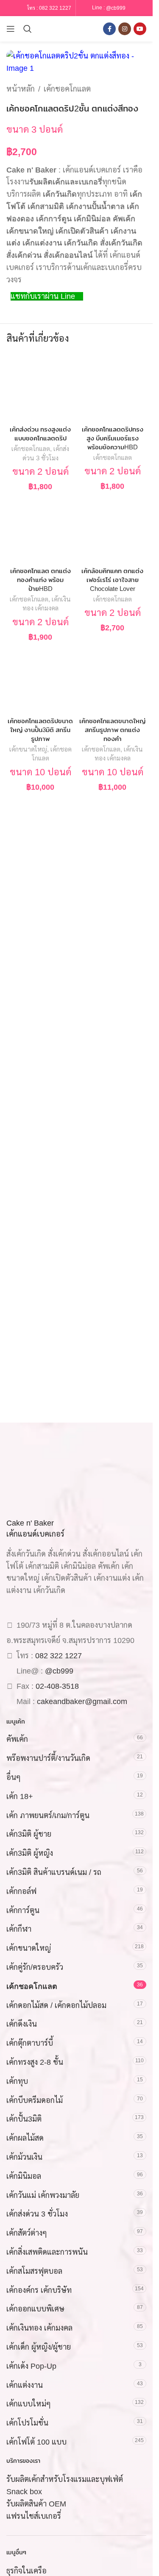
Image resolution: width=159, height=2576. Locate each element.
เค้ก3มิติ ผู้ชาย (29, 1834)
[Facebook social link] (109, 29)
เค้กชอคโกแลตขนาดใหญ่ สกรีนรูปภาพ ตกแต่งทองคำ (112, 730)
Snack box (24, 2492)
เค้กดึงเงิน (22, 2024)
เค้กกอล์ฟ (21, 1891)
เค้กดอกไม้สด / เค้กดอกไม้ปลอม (56, 2005)
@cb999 (116, 8)
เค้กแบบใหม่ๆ (29, 2404)
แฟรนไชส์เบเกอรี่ (34, 2516)
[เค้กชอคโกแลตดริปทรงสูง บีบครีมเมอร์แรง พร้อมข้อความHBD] (112, 388)
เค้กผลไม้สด (25, 2138)
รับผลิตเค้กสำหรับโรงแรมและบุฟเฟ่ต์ (65, 2479)
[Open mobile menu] (11, 29)
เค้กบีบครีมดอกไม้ (35, 2100)
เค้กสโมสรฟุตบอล (34, 2271)
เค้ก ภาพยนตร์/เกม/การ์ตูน (48, 1816)
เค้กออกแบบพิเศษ (35, 2309)
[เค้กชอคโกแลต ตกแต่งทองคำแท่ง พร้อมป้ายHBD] (40, 529)
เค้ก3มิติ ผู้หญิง (30, 1853)
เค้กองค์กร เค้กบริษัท (39, 2290)
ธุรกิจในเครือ (26, 2571)
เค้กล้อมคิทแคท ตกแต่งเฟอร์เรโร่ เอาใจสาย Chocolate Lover (112, 580)
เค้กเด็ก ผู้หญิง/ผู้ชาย (39, 2347)
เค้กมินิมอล (24, 2176)
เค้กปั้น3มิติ (24, 2119)
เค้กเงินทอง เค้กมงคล (39, 2328)
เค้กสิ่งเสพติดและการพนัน (47, 2252)
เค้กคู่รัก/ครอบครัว (35, 1967)
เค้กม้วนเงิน (24, 2157)
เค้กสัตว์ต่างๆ (27, 2233)
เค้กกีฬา (19, 1929)
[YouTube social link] (140, 29)
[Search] (28, 29)
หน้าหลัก (21, 89)
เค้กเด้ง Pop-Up (31, 2366)
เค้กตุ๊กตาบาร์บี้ (30, 2043)
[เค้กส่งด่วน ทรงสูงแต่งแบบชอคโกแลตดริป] (40, 388)
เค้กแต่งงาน (25, 2385)
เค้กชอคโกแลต (67, 89)
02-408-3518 (57, 1686)
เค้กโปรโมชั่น (27, 2423)
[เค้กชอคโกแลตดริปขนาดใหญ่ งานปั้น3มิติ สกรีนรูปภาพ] (40, 680)
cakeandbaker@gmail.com (82, 1702)
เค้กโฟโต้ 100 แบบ (36, 2442)
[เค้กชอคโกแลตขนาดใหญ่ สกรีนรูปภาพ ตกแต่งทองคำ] (112, 680)
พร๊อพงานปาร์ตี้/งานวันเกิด (48, 1758)
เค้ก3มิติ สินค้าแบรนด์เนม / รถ (54, 1872)
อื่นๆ (14, 1777)
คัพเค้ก (17, 1739)
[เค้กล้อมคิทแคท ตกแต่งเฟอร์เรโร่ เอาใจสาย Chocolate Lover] (112, 529)
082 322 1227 (55, 8)
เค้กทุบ (17, 2081)
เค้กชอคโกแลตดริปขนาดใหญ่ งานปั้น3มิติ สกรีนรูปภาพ (40, 730)
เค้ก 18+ (20, 1796)
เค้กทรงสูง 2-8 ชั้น (35, 2062)
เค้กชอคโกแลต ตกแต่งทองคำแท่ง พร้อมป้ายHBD (40, 580)
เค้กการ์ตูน (23, 1910)
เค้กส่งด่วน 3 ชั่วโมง (37, 2214)
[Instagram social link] (125, 29)
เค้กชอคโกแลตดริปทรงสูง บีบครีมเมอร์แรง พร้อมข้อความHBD (113, 438)
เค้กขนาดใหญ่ (28, 749)
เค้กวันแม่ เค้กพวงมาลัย (43, 2195)
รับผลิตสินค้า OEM (36, 2504)
